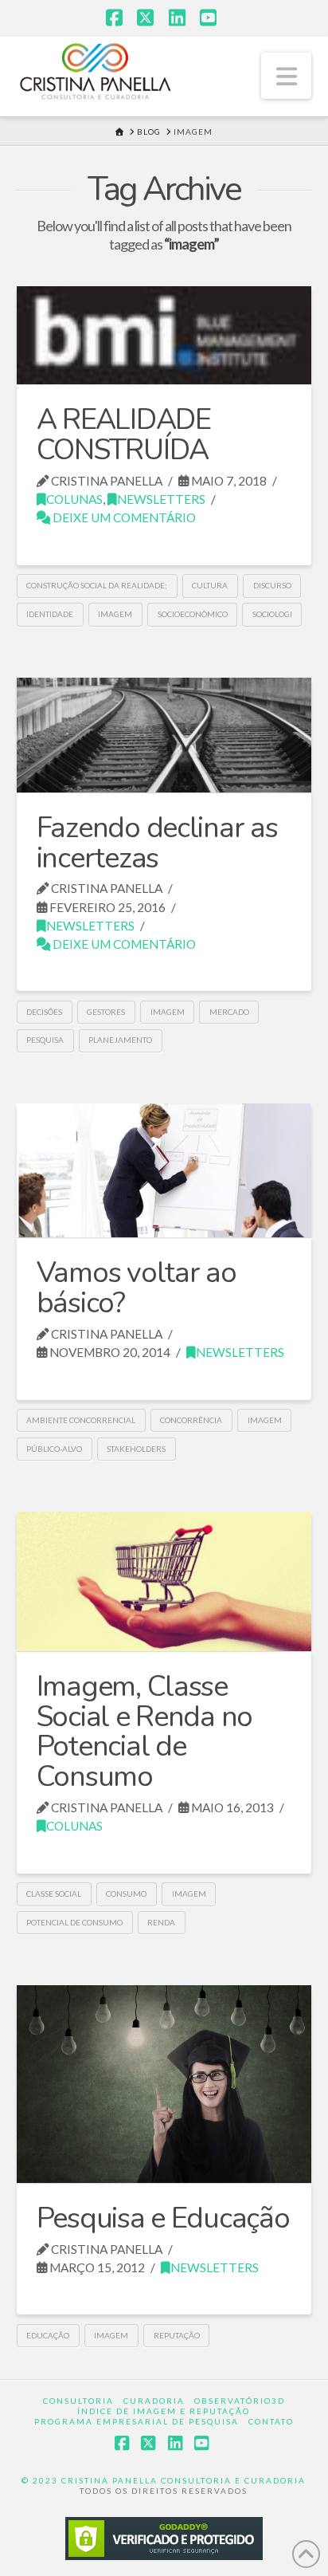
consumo (126, 1894)
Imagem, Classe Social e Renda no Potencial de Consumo (145, 1732)
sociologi (272, 614)
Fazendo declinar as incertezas (157, 843)
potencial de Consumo (74, 1922)
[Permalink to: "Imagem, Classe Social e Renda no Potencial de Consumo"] (164, 1581)
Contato (271, 2421)
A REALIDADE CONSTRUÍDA (124, 435)
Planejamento (120, 1040)
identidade (50, 614)
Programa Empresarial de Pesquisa (137, 2421)
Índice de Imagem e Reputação (164, 2411)
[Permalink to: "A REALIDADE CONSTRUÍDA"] (164, 336)
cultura (210, 585)
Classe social (54, 1894)
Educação (48, 2335)
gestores (106, 1012)
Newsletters (161, 499)
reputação (177, 2335)
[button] (287, 76)
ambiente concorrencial (81, 1420)
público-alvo (54, 1449)
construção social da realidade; (97, 585)
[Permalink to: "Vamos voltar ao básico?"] (164, 1170)
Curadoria (154, 2401)
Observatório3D (240, 2401)
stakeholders (136, 1449)
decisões (44, 1012)
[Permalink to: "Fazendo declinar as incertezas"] (164, 735)
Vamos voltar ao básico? (137, 1288)
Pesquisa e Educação (163, 2218)
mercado (229, 1012)
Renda (161, 1922)
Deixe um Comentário (123, 517)
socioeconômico (193, 614)
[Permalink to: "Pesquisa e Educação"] (164, 2084)
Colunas (74, 499)
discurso (272, 585)
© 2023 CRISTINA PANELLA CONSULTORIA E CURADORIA (164, 2480)
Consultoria (78, 2401)
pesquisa (45, 1040)
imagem (115, 614)
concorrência (191, 1420)
